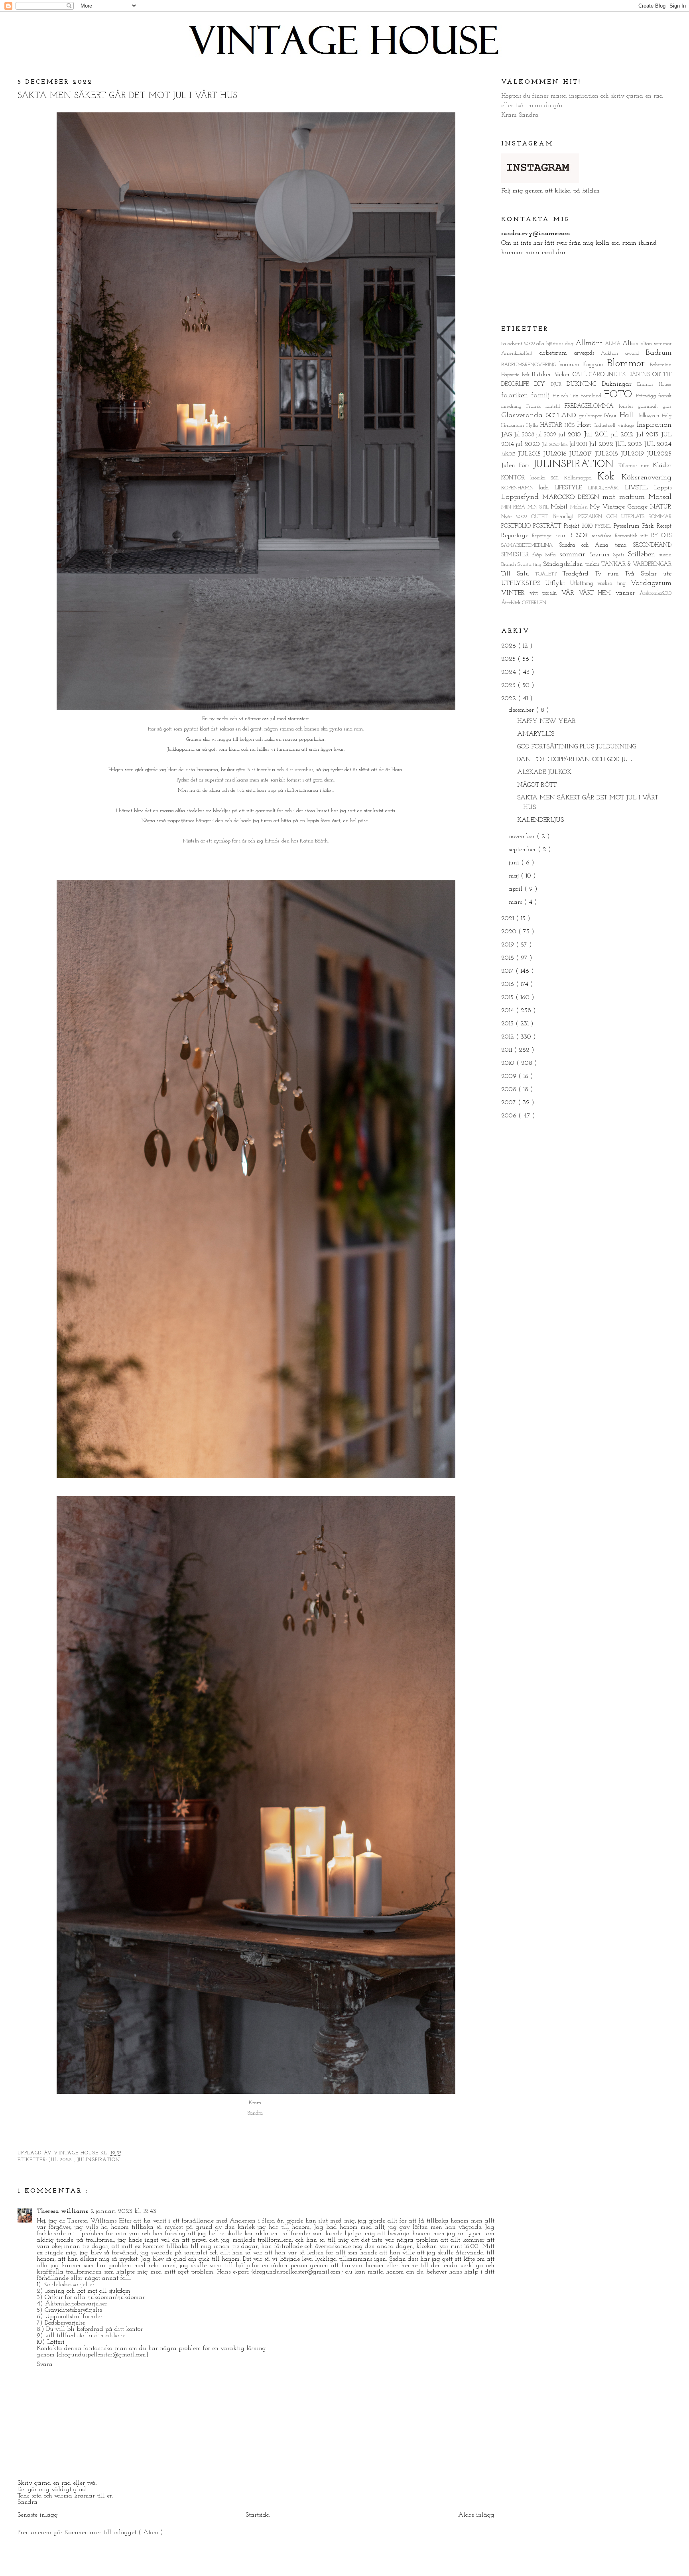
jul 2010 (571, 435)
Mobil (560, 507)
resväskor (603, 536)
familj (542, 396)
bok (527, 375)
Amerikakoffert (520, 353)
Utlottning (584, 584)
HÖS (571, 425)
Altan (632, 344)
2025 (509, 659)
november (523, 836)
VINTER (515, 593)
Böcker (563, 375)
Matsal (660, 497)
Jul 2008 (525, 435)
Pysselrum (628, 526)
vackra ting (614, 584)
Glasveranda (524, 415)
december (522, 710)
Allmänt (590, 343)
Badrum (658, 353)
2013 (508, 1024)
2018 (509, 958)
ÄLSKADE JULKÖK (544, 772)
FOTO (620, 395)
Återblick (512, 603)
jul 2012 (624, 435)
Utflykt (557, 583)
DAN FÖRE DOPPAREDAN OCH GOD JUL (574, 760)
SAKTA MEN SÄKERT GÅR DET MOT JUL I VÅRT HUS (127, 96)
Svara (45, 2364)
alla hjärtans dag (556, 344)
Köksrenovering (647, 478)
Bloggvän (595, 365)
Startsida (258, 2515)
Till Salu (518, 574)
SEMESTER (517, 555)
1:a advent (513, 344)
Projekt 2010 (579, 526)
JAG (508, 435)
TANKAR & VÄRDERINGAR (636, 564)
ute (667, 574)
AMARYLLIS (536, 734)
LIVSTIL (639, 488)
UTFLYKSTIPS (523, 583)
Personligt (565, 517)
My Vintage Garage (620, 507)
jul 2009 (547, 435)
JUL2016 (556, 454)
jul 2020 (529, 444)
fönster (628, 406)
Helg (667, 416)
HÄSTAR (552, 425)
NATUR (661, 507)
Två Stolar (644, 574)
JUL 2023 (630, 444)
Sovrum (601, 555)
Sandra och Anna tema (596, 545)
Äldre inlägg (476, 2515)
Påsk (650, 526)
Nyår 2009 (516, 517)
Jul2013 (510, 454)
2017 (508, 971)
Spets (620, 555)
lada (547, 488)
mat (611, 497)
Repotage (543, 536)
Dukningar (620, 384)
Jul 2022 (61, 2160)
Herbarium (514, 425)
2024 (510, 672)
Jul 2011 (597, 435)
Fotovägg (647, 396)
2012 (509, 1037)
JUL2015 (531, 454)
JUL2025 (659, 454)
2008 (510, 1090)
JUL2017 (582, 454)
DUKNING (584, 384)
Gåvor (612, 416)
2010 (509, 1063)
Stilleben (644, 555)
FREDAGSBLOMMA (592, 406)
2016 (509, 984)
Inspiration (654, 425)
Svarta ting (530, 564)
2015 (508, 997)
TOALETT (549, 574)
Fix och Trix (567, 396)
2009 (531, 344)
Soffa (552, 555)
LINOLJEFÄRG (607, 488)
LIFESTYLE (571, 488)
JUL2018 (608, 454)
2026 (510, 646)
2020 (510, 932)
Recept (664, 526)
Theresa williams (62, 2211)
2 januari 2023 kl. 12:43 (123, 2211)
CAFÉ (581, 375)
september (523, 850)
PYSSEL (604, 526)
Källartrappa (581, 478)
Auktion (613, 353)
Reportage (517, 536)
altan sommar (656, 344)
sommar (574, 555)
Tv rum (610, 574)
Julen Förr (517, 465)
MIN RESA (514, 507)
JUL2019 (634, 454)
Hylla (533, 425)
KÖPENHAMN (520, 488)
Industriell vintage (616, 425)
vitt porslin (545, 593)
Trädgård (579, 574)
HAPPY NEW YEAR (546, 721)
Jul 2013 (649, 435)
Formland (592, 396)
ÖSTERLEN (534, 603)
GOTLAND (562, 416)
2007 (510, 1103)
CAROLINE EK (609, 375)
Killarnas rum (636, 466)
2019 (509, 945)
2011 (508, 1050)
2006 (510, 1116)
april (517, 889)
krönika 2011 (547, 478)
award (635, 353)
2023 (509, 685)
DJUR (559, 384)
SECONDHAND (652, 545)
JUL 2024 (658, 444)
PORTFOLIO (517, 526)
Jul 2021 (579, 445)
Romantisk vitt (633, 536)
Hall (628, 415)
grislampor (592, 416)
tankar (593, 564)
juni (515, 863)
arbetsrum (557, 353)
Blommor (628, 364)
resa (562, 536)
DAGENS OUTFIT (650, 375)
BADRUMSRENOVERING (530, 365)
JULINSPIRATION (99, 2160)
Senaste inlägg (38, 2515)
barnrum (571, 365)
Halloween (649, 416)
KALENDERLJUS (540, 820)
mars (516, 902)
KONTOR (516, 478)
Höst (586, 425)
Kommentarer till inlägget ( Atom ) (114, 2533)
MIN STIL (539, 507)
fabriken (516, 396)
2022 (510, 699)
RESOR (581, 536)
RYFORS (661, 536)
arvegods (588, 353)
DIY (542, 384)
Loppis (663, 488)
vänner (628, 593)
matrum (634, 497)
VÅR (570, 593)
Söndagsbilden (564, 564)
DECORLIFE (518, 384)
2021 (509, 919)
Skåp (538, 555)
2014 (509, 1011)
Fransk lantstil (545, 406)
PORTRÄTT (548, 526)
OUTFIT (542, 517)
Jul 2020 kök (556, 445)
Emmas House (654, 384)
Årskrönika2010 (656, 593)
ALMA (614, 344)
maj (515, 876)
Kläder (662, 465)
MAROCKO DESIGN (572, 497)
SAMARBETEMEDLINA (530, 545)
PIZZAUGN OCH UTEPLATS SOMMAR (625, 517)
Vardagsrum (651, 583)
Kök (609, 477)
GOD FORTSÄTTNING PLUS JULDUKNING (577, 747)
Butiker (543, 375)
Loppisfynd (522, 497)
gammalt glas (655, 406)
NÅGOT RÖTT (537, 785)
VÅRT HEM (597, 593)
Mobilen (580, 507)
